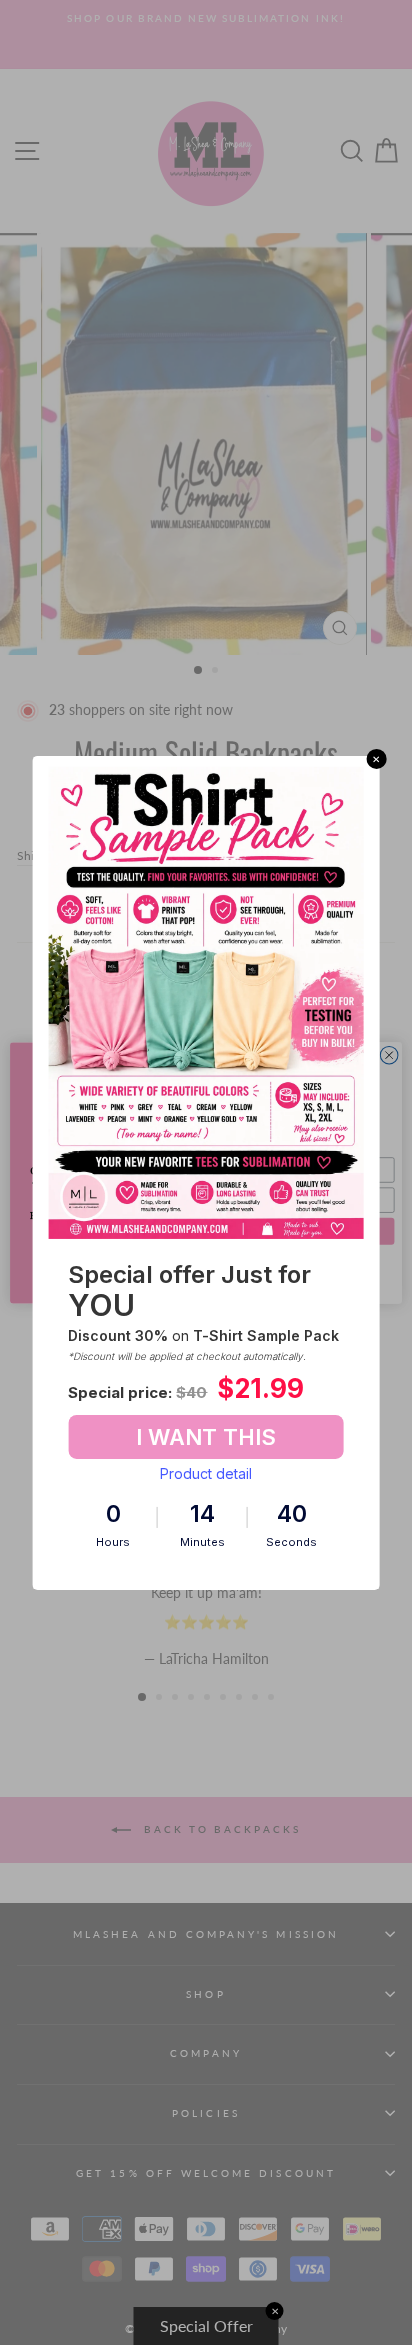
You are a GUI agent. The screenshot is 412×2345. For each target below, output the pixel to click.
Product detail (206, 1473)
